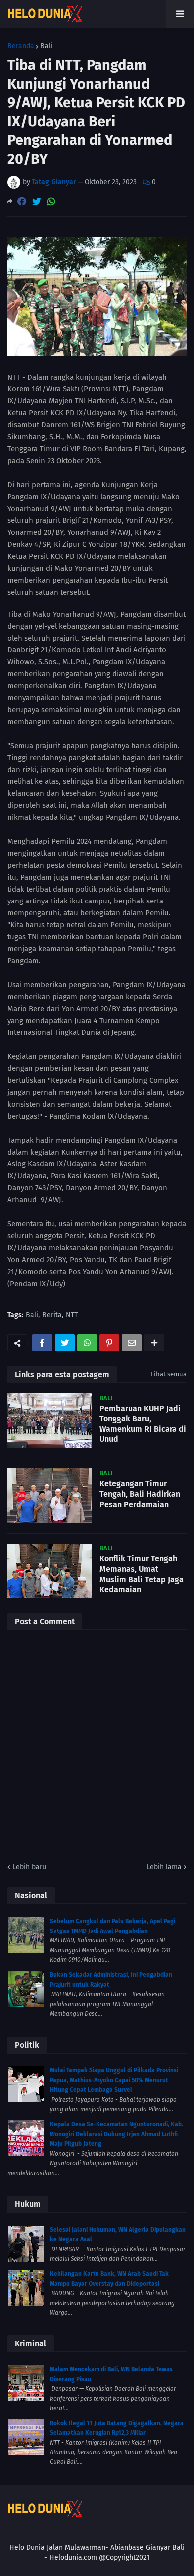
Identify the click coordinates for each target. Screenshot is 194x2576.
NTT (72, 1316)
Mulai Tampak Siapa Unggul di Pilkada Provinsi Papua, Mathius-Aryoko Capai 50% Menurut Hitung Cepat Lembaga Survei (114, 2080)
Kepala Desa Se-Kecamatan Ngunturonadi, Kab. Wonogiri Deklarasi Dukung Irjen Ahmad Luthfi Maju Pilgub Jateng (116, 2134)
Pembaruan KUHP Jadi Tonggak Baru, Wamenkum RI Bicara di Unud (143, 1424)
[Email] (132, 1343)
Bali (47, 46)
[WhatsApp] (51, 201)
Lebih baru (29, 1867)
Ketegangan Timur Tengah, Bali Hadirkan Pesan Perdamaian (140, 1494)
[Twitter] (37, 201)
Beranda (21, 46)
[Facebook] (22, 201)
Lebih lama (164, 1867)
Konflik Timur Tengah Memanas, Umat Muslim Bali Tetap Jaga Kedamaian (142, 1574)
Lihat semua (169, 1374)
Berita (52, 1316)
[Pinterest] (109, 1343)
